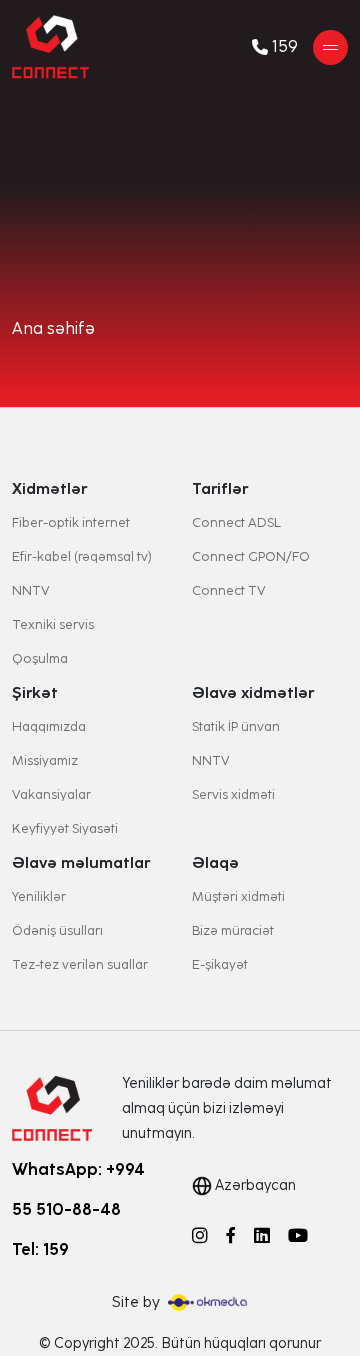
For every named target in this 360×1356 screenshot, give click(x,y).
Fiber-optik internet (71, 522)
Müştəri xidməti (238, 896)
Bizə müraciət (233, 930)
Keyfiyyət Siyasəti (65, 828)
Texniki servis (53, 624)
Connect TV (229, 590)
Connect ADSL (236, 522)
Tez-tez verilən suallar (80, 964)
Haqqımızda (49, 726)
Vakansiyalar (51, 794)
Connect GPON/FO (251, 556)
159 (285, 47)
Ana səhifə (53, 329)
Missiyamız (45, 760)
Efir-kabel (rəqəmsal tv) (82, 556)
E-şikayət (220, 964)
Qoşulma (40, 658)
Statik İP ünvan (236, 726)
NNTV (31, 590)
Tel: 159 (40, 1249)
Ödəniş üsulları (57, 930)
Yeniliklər (39, 896)
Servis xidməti (233, 794)
